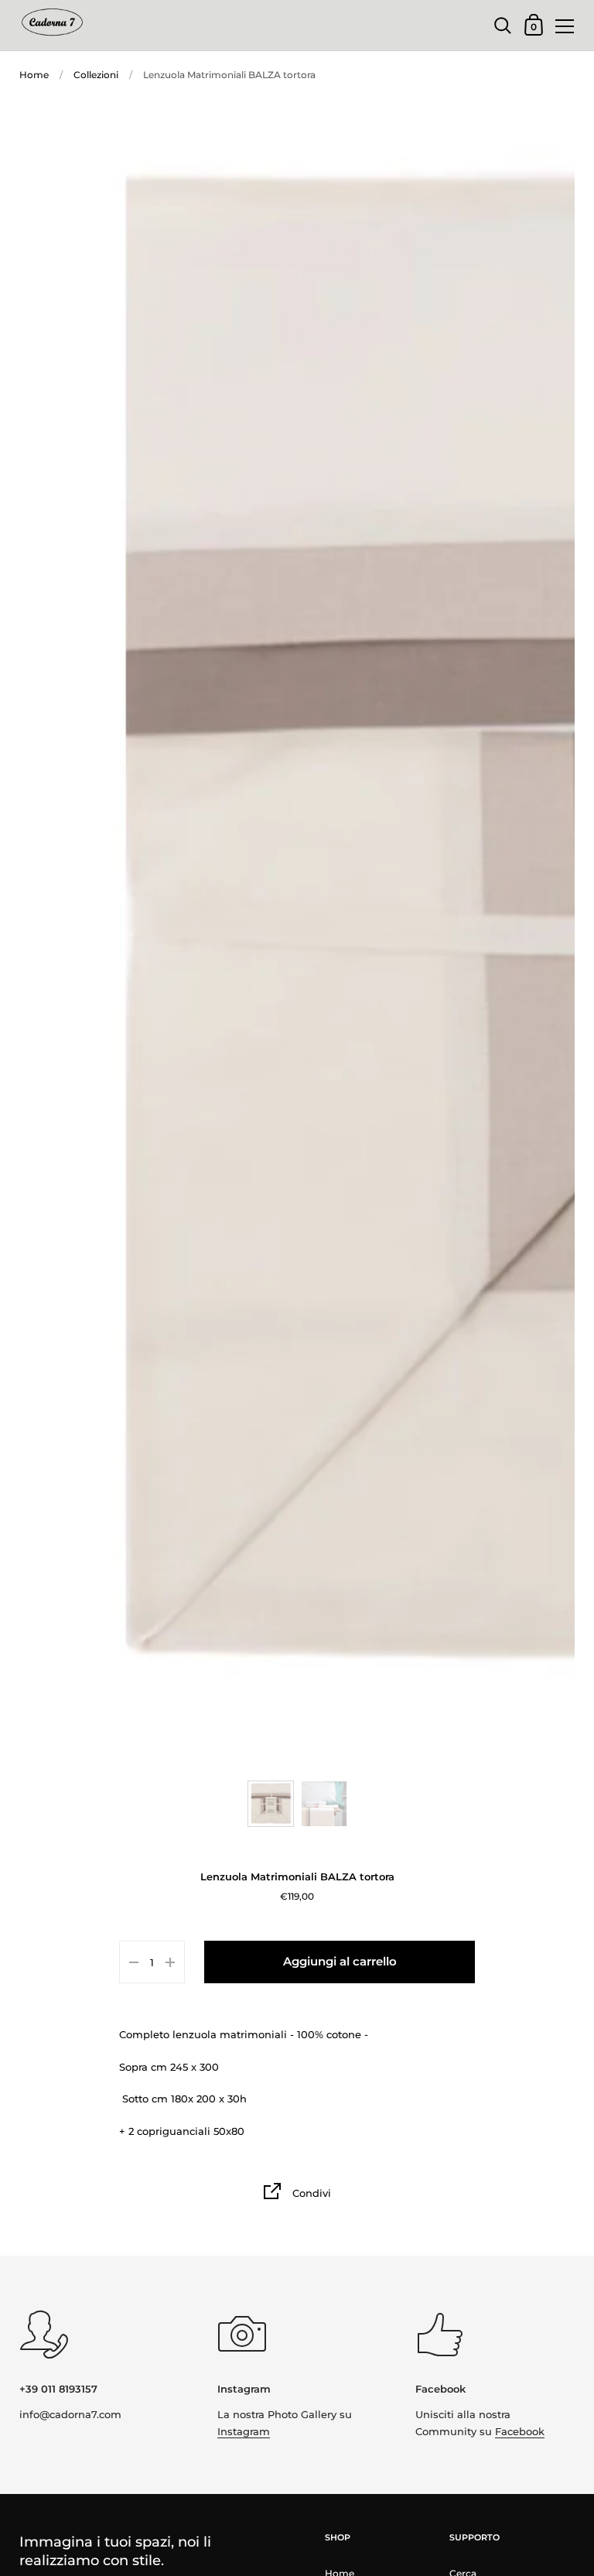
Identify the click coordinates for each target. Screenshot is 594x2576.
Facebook (520, 2431)
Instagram (244, 2431)
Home (34, 75)
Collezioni (96, 75)
